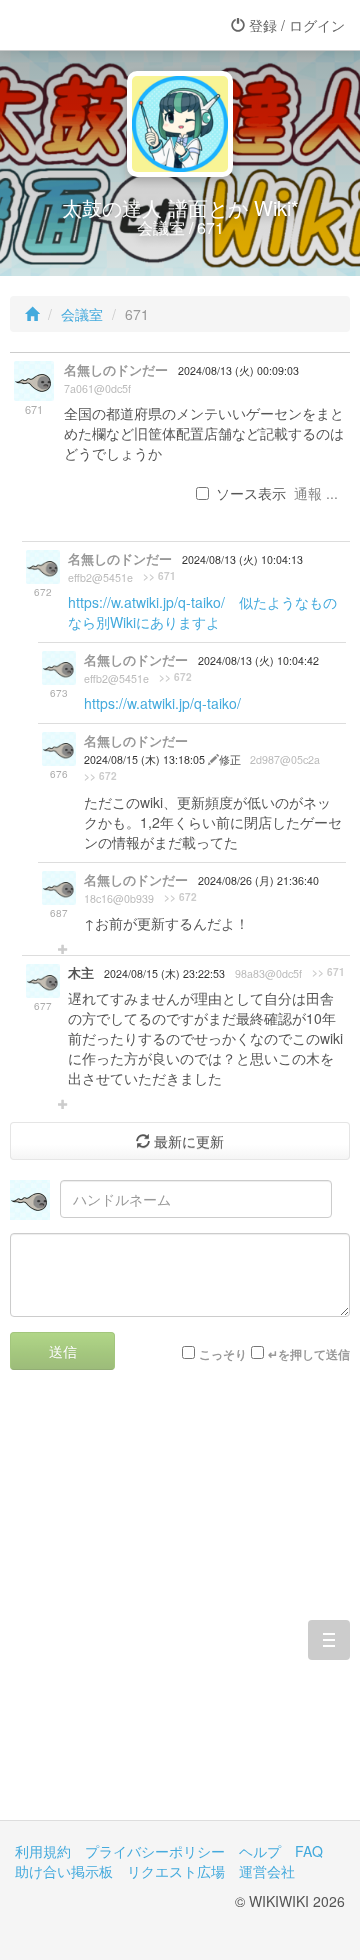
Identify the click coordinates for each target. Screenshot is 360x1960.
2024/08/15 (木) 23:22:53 (164, 973)
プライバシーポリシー (155, 1851)
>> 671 (159, 576)
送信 (63, 1351)
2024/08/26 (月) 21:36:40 (258, 880)
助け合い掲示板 (64, 1871)
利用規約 (43, 1851)
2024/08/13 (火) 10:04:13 (242, 559)
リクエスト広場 (176, 1871)
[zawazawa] (95, 25)
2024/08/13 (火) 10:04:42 (258, 660)
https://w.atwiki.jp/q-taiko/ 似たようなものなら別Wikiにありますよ (202, 612)
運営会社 (267, 1871)
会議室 (82, 314)
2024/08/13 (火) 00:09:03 (238, 370)
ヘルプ (260, 1851)
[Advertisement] (180, 1610)
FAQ (309, 1851)
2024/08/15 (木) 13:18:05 (146, 759)
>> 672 (175, 677)
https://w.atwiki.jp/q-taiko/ (162, 703)
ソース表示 (251, 493)
